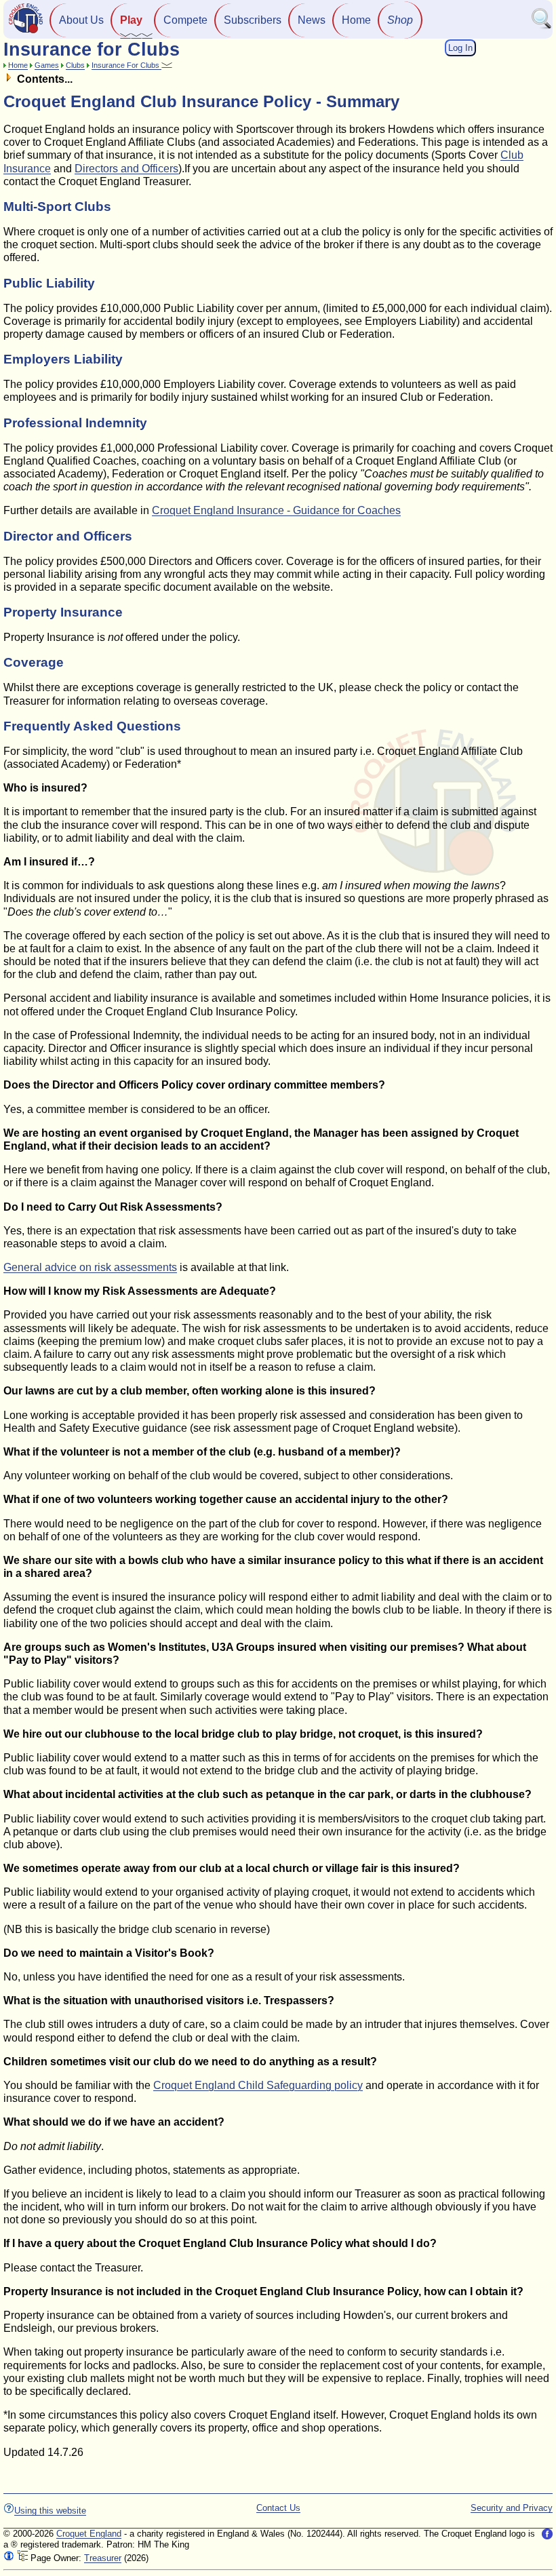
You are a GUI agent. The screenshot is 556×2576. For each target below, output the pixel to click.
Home (356, 20)
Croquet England (89, 2534)
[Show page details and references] (9, 2558)
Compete (185, 20)
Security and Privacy (512, 2508)
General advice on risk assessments (90, 1267)
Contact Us (278, 2508)
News (312, 20)
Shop (400, 20)
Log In (460, 48)
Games (47, 65)
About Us (81, 20)
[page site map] (22, 2558)
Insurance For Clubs (126, 65)
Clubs (75, 65)
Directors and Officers (126, 169)
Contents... (43, 79)
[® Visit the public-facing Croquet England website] (26, 32)
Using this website (50, 2511)
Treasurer (103, 2558)
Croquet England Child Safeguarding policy (258, 2085)
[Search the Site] (542, 26)
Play (131, 20)
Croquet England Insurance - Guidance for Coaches (276, 510)
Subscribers (253, 20)
